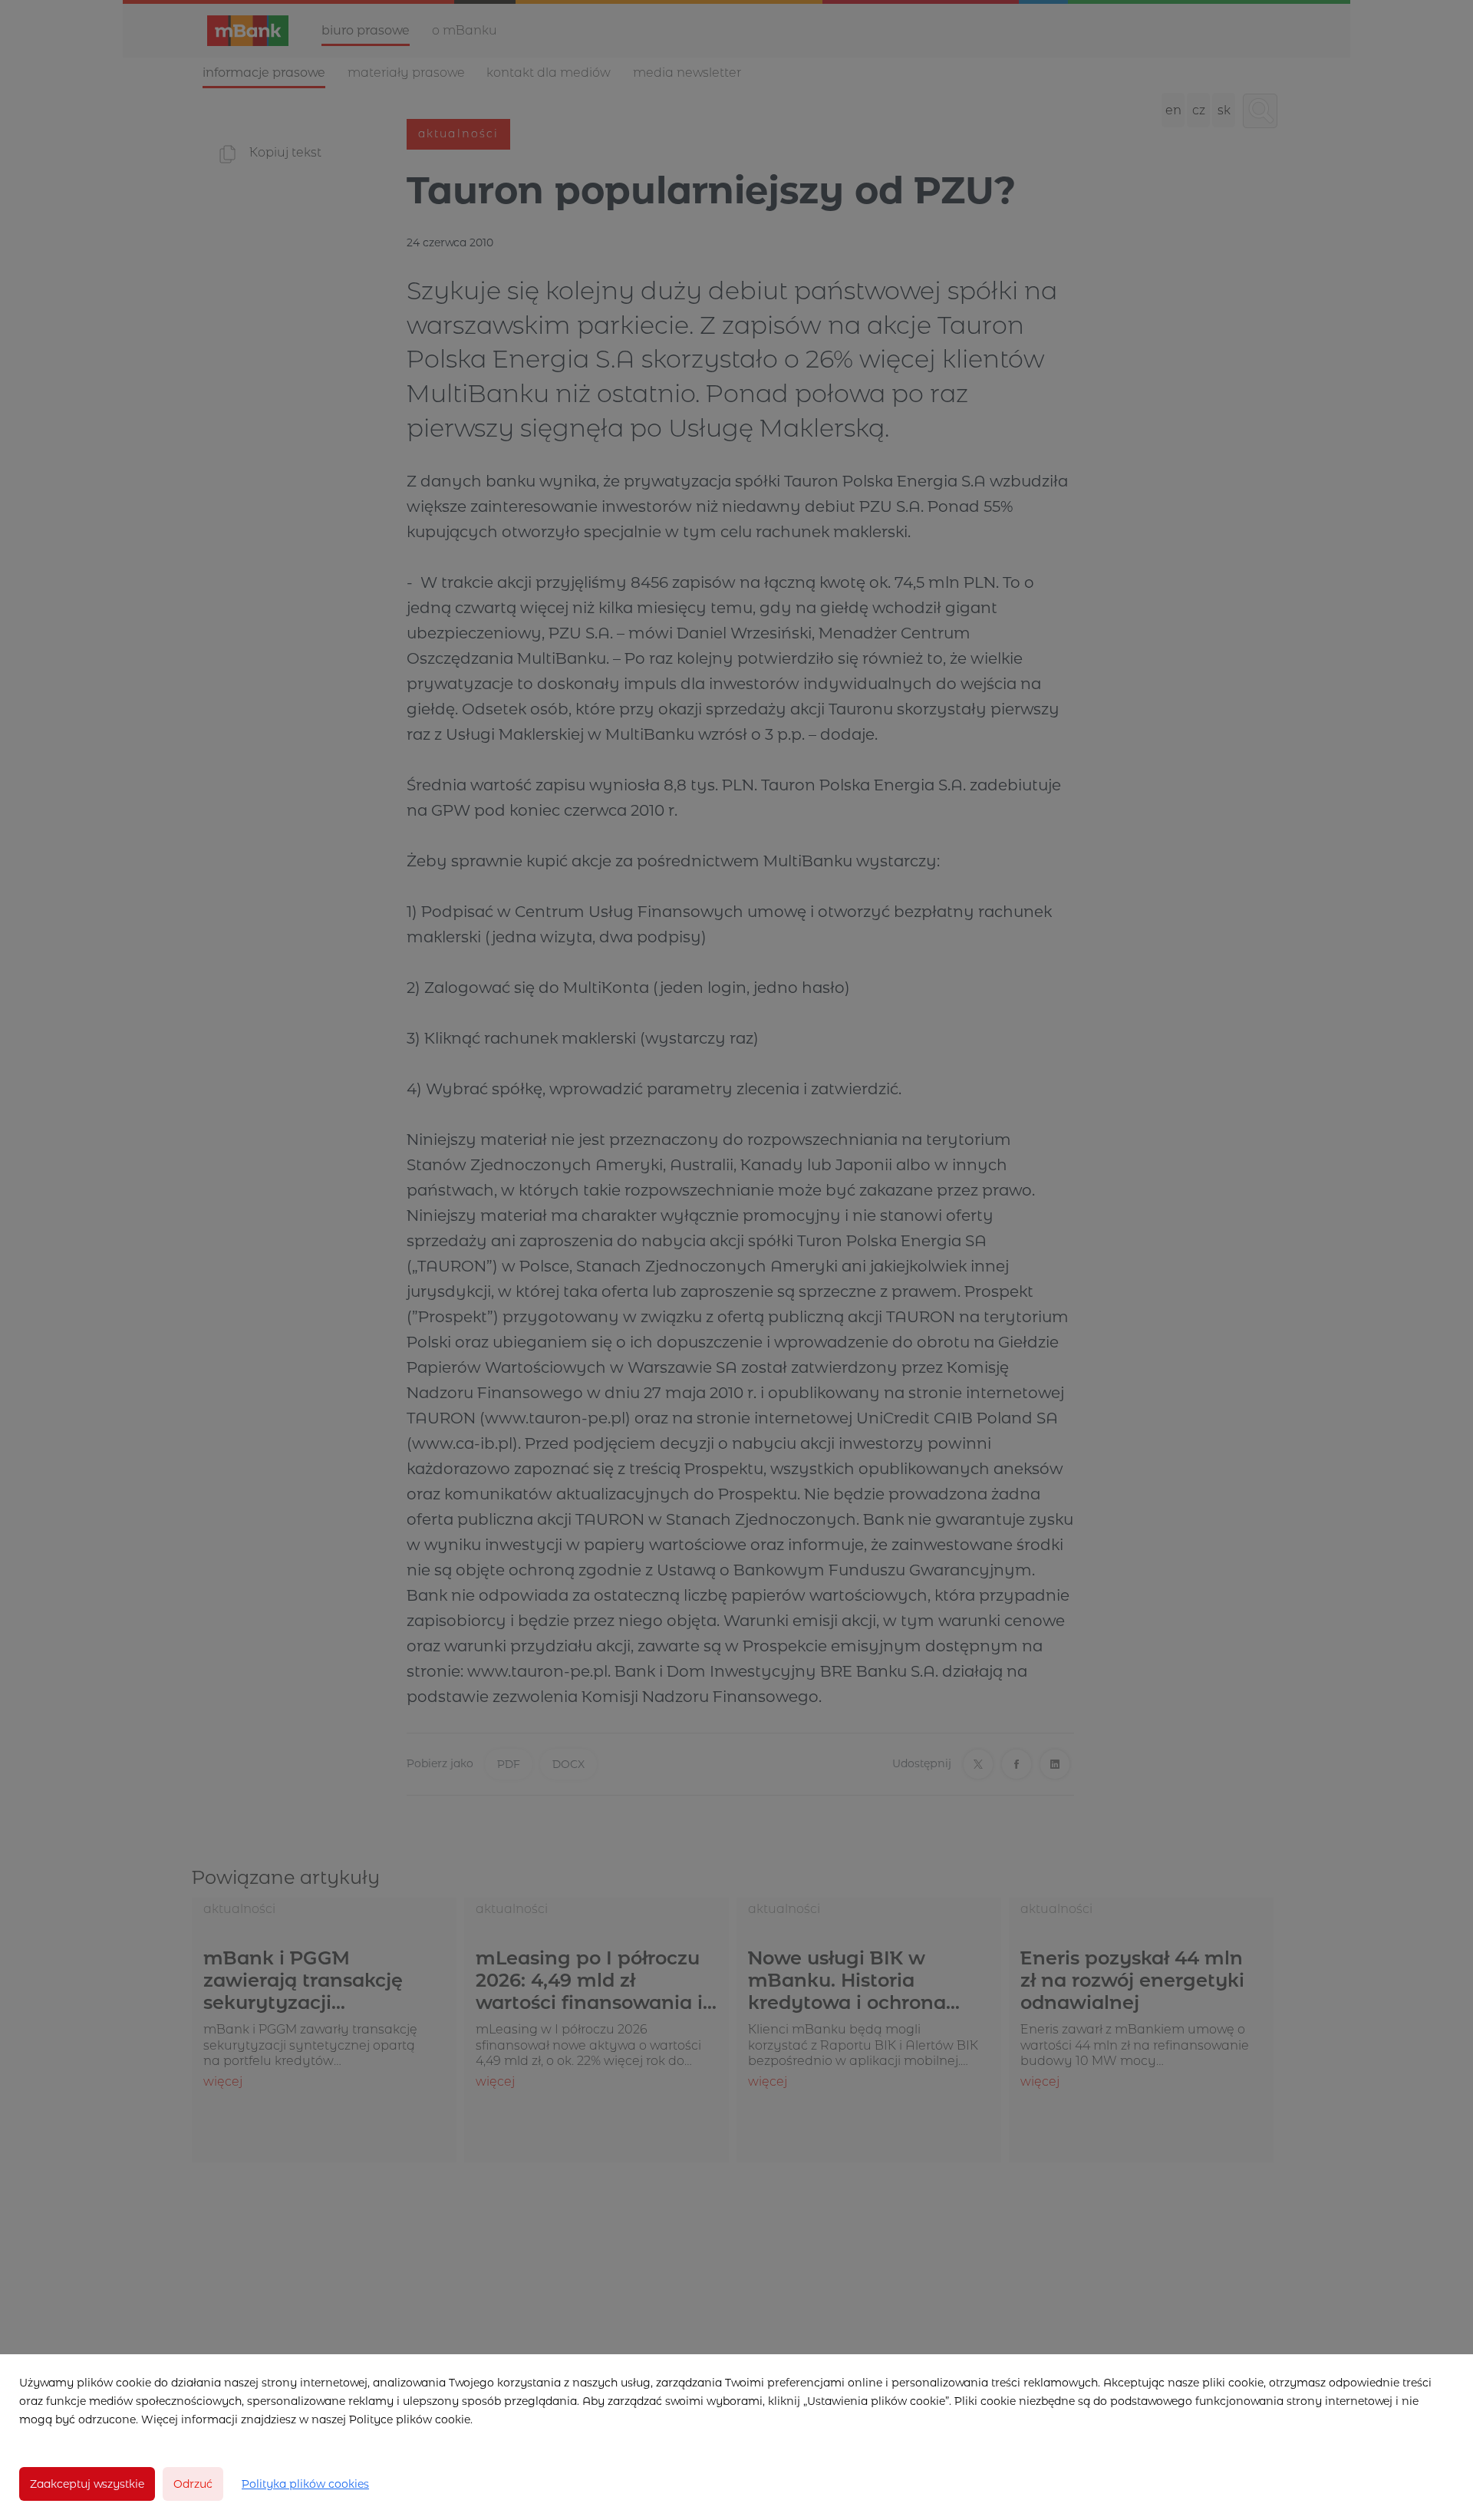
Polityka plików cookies (305, 2484)
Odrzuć (193, 2484)
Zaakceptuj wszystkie (87, 2484)
